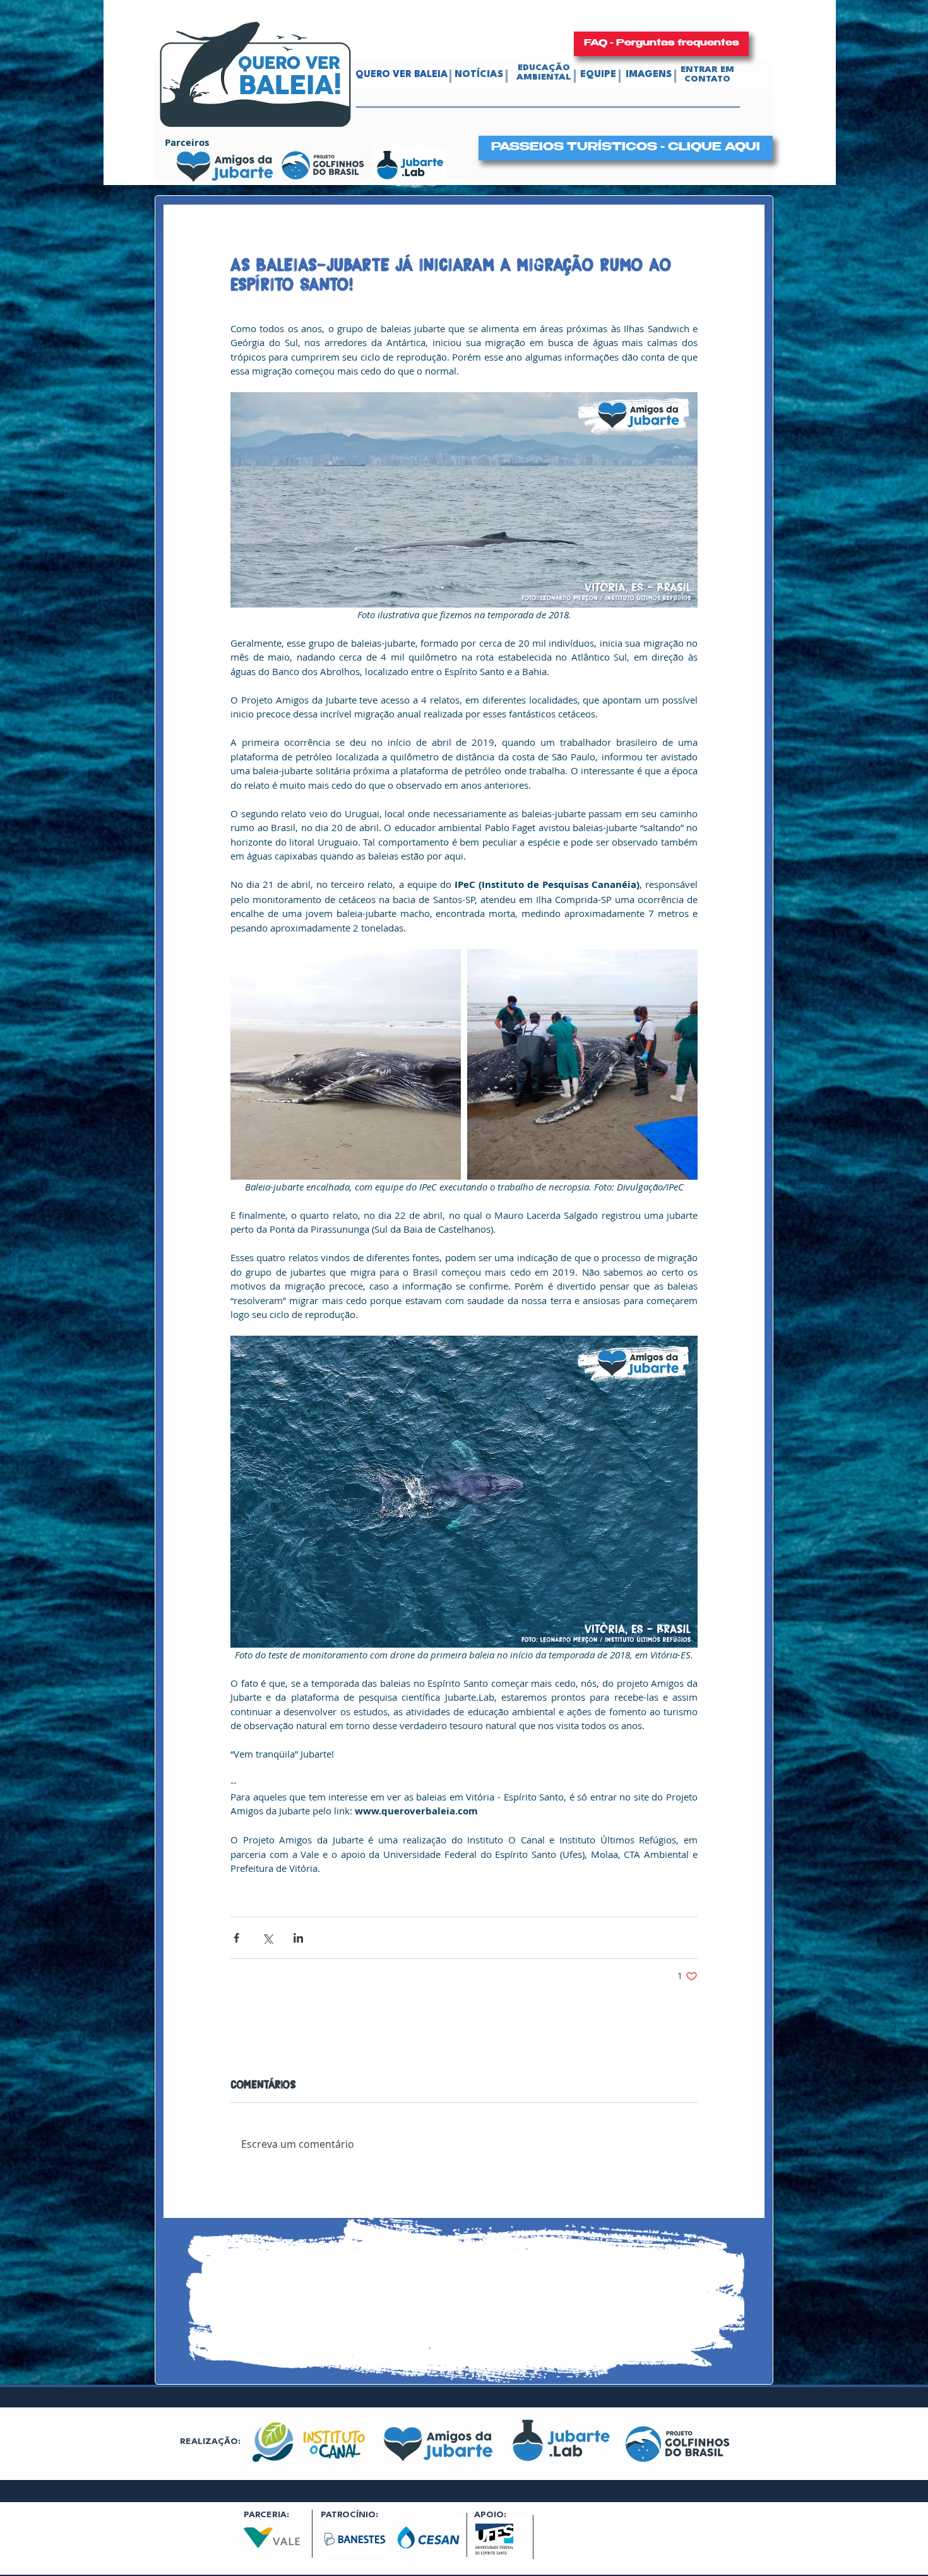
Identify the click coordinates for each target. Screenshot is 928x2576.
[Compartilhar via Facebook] (236, 1938)
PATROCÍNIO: (349, 2515)
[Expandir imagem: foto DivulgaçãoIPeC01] (346, 1064)
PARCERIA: (266, 2515)
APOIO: (490, 2515)
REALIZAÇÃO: (210, 2441)
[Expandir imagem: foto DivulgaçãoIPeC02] (582, 1064)
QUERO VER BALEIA (402, 75)
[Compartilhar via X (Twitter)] (267, 1938)
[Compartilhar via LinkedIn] (298, 1938)
